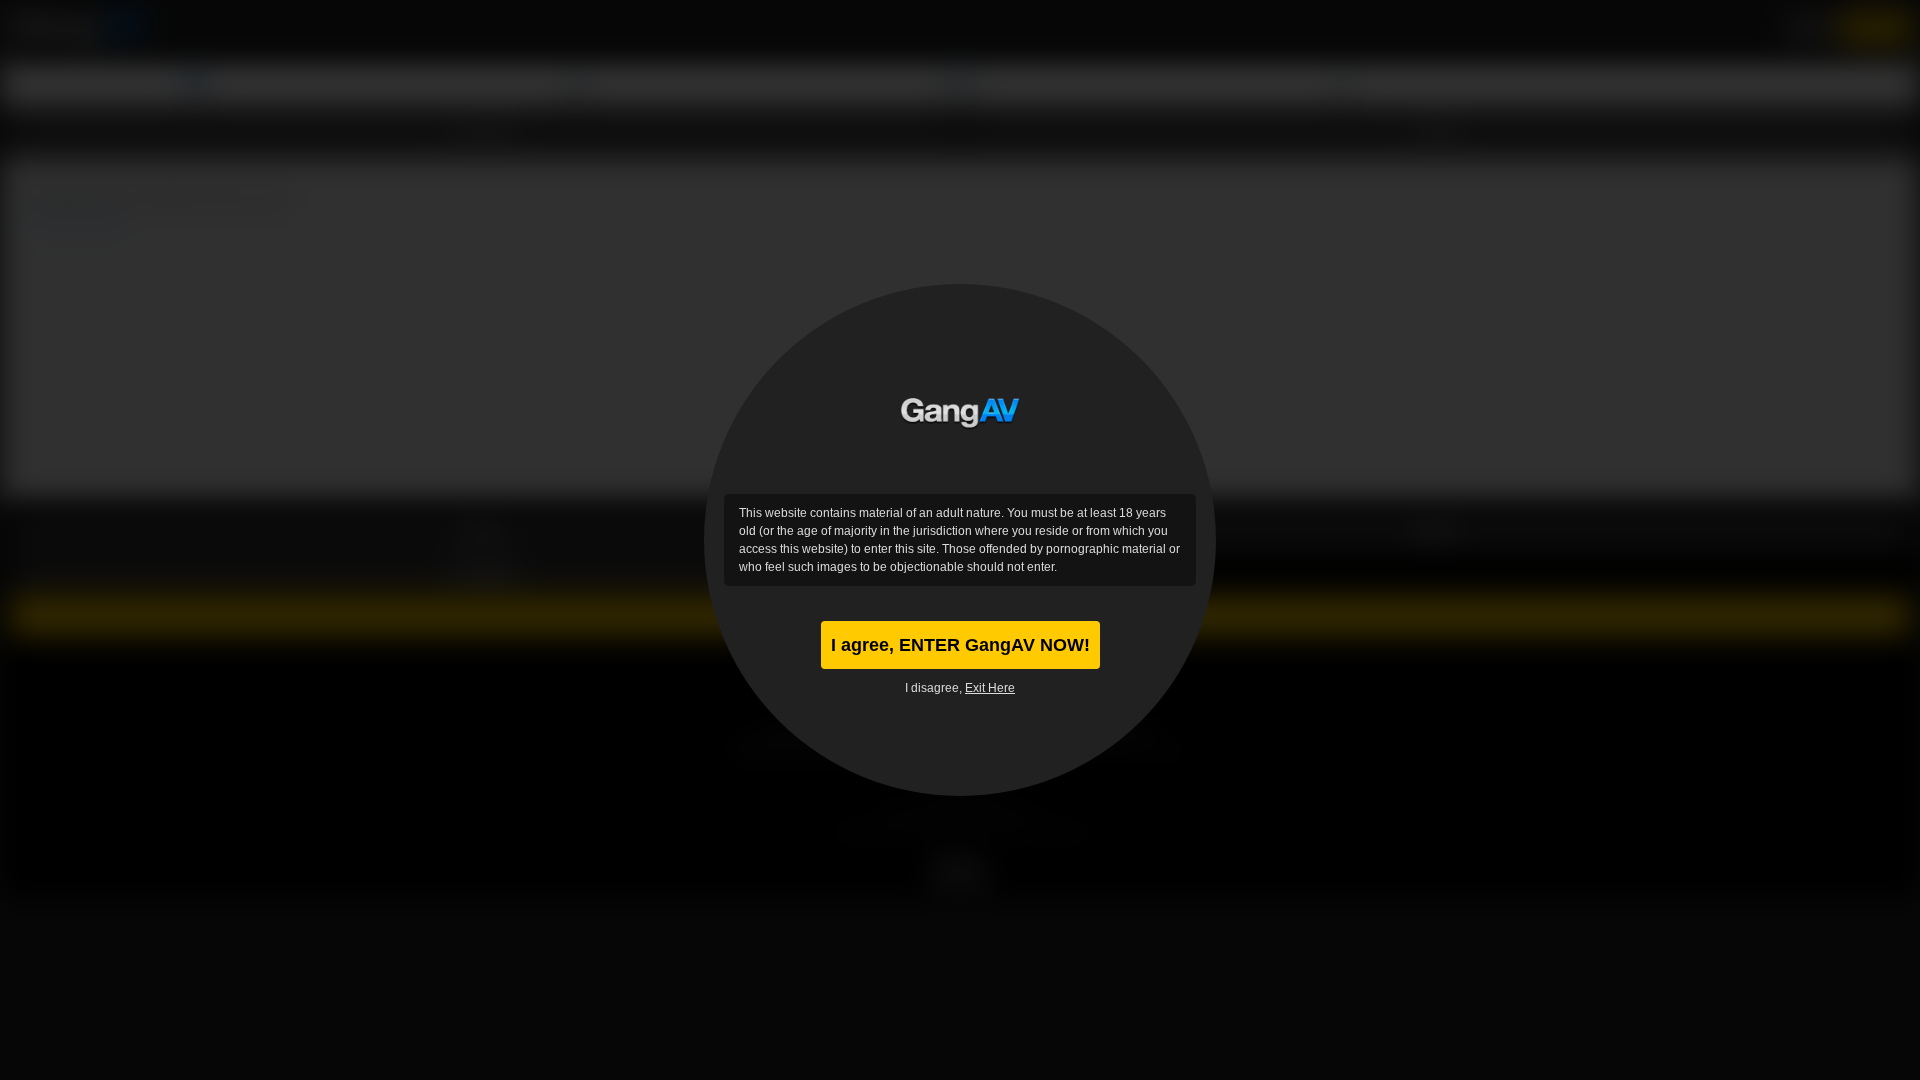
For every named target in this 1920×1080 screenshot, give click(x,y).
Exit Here (990, 688)
